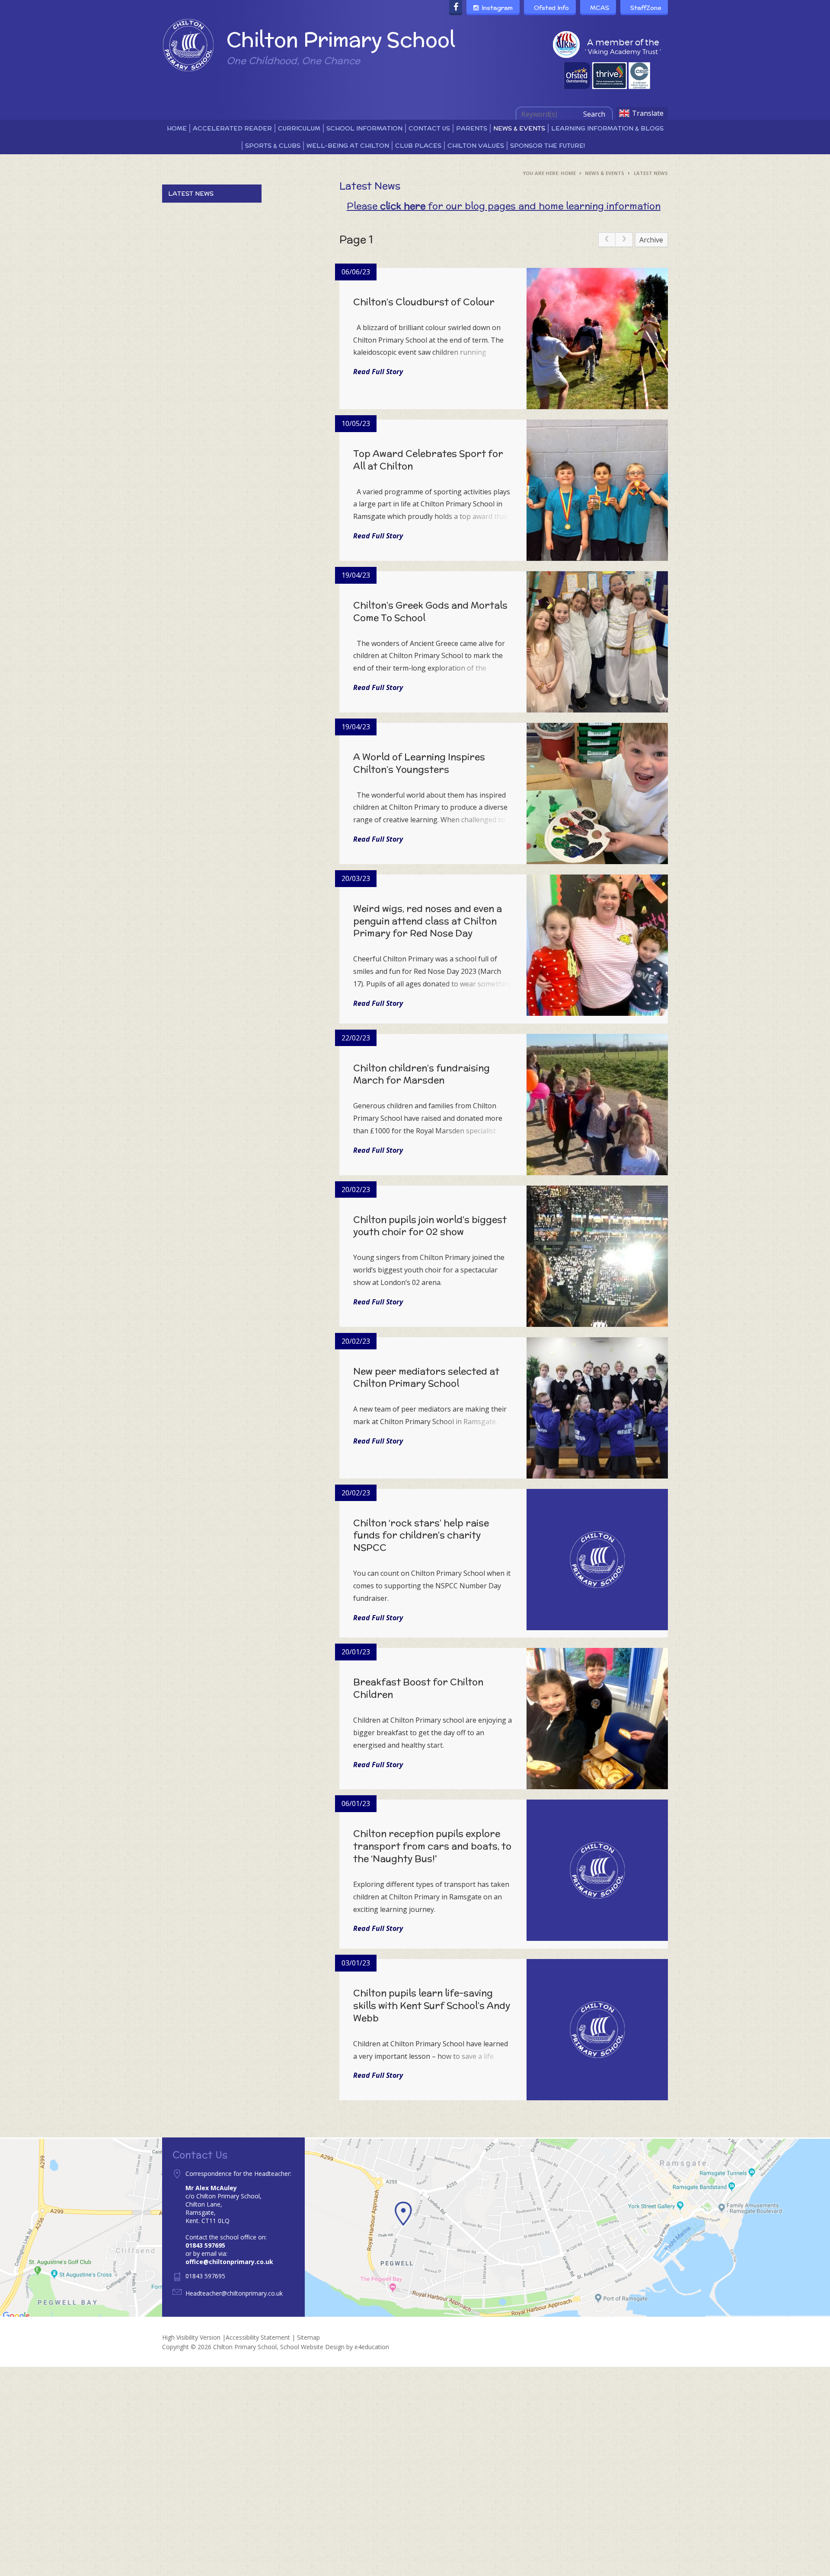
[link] (607, 240)
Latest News (651, 173)
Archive (651, 240)
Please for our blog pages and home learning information (504, 206)
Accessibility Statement (258, 2337)
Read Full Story (378, 372)
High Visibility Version (191, 2337)
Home (568, 173)
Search (594, 114)
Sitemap (308, 2337)
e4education (372, 2347)
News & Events (605, 173)
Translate (648, 113)
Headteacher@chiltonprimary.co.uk (234, 2293)
